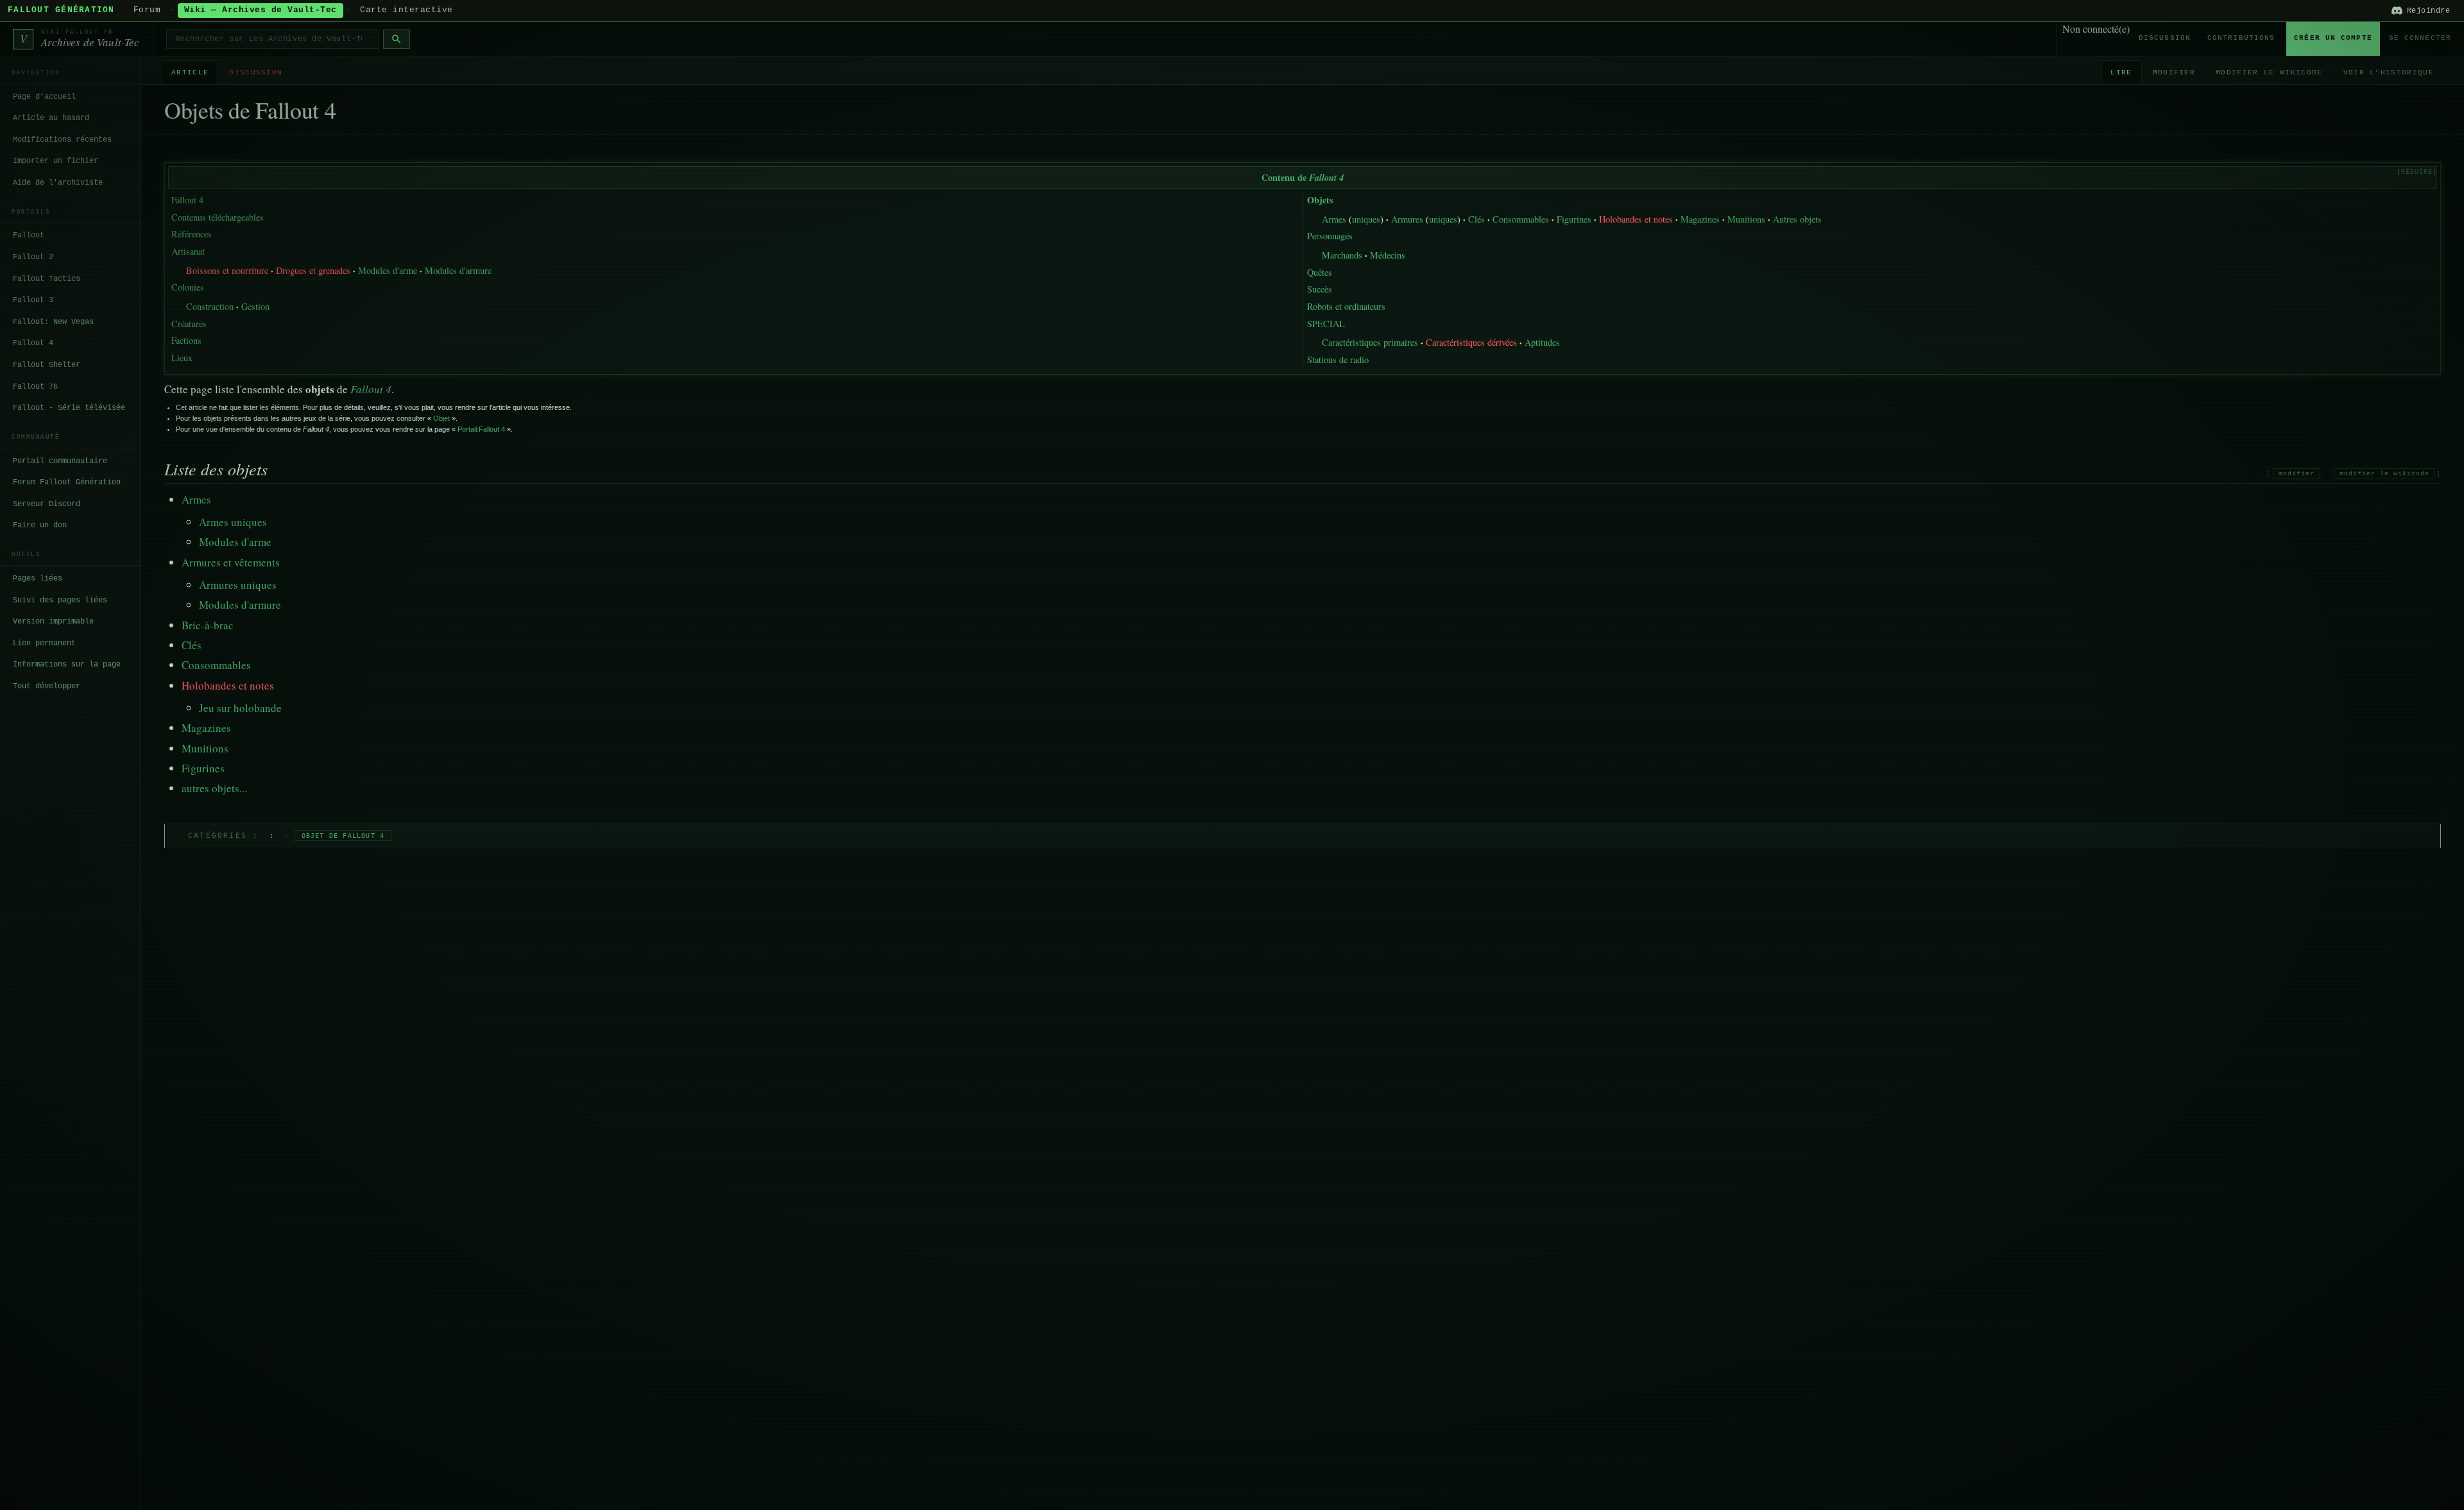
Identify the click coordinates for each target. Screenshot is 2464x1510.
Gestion (255, 306)
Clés (1476, 219)
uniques (1366, 219)
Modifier (2174, 72)
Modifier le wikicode (2269, 72)
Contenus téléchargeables (218, 217)
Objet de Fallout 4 (343, 836)
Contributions (2241, 38)
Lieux (182, 358)
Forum (147, 10)
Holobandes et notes (1636, 219)
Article (190, 72)
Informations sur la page (67, 665)
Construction (210, 306)
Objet (441, 418)
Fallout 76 (35, 387)
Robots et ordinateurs (1346, 306)
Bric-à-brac (208, 625)
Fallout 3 (33, 300)
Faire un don (40, 525)
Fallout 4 (33, 343)
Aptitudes (1542, 342)
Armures (1407, 219)
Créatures (189, 324)
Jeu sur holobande (240, 708)
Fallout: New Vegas (53, 322)
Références (192, 234)
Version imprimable (53, 622)
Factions (186, 340)
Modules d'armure (458, 270)
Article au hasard (51, 118)
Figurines (1574, 219)
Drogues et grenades (313, 270)
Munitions (1746, 219)
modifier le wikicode (2384, 474)
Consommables (1521, 219)
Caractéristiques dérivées (1471, 342)
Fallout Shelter (47, 365)
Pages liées (38, 579)
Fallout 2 (33, 257)
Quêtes (1320, 272)
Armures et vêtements (231, 562)
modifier (2297, 474)
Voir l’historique (2389, 72)
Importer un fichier (56, 161)
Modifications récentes (62, 140)
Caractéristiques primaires (1370, 342)
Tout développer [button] (47, 686)
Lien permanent (44, 643)
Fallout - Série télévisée (69, 408)
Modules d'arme (388, 270)
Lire (2121, 72)
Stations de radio (1338, 360)
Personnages (1330, 236)
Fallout (29, 235)
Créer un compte (2333, 38)
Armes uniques (233, 522)
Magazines (1700, 219)
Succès (1320, 289)
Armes (1334, 219)
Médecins (1388, 255)
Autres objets (1797, 219)
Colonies (188, 287)
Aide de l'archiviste (58, 183)
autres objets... (214, 788)
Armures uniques (238, 585)
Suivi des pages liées (60, 600)
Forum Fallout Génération (67, 482)
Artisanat (188, 251)
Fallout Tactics (47, 279)
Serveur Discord (47, 504)
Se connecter (2420, 38)
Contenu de (1303, 177)
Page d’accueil (44, 97)
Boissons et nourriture (227, 270)
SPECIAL (1326, 324)
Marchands (1342, 255)
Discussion (2165, 38)
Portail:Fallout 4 (481, 429)
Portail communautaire (60, 461)
